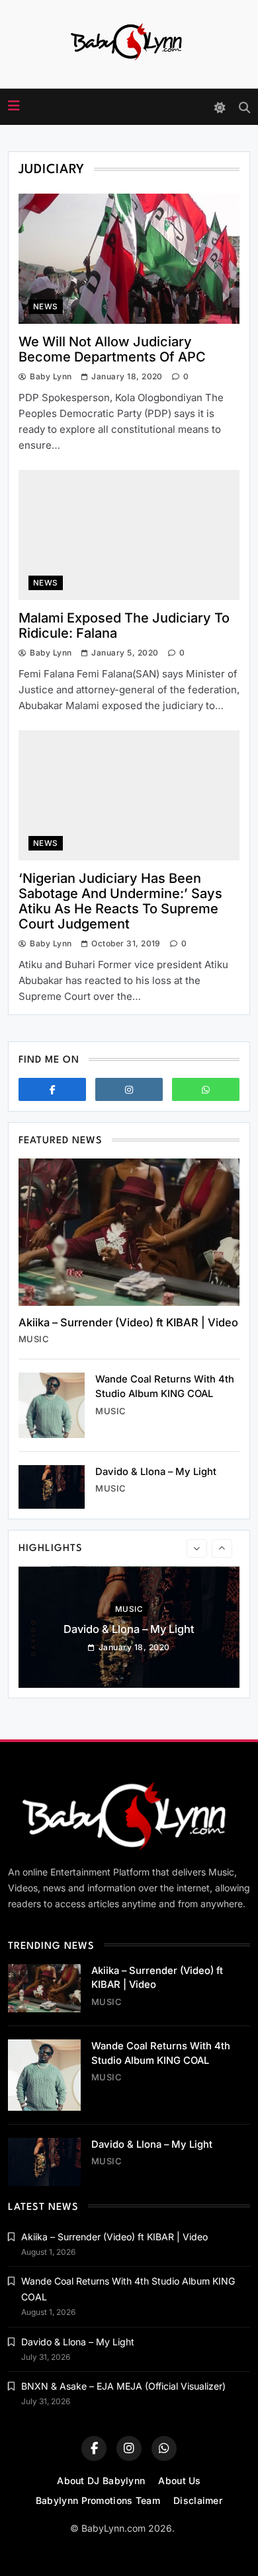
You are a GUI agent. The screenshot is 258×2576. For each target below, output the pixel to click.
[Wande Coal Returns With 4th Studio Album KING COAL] (52, 1405)
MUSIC (34, 1339)
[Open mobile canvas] (14, 106)
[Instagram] (129, 1089)
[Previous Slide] (197, 1548)
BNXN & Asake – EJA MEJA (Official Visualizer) (123, 2386)
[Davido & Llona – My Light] (52, 1487)
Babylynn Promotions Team (98, 2500)
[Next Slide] (222, 1548)
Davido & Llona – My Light (156, 1472)
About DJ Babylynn (101, 2481)
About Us (179, 2481)
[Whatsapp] (206, 1089)
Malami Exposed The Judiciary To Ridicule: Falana (124, 625)
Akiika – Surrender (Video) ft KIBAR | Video (128, 1322)
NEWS (46, 307)
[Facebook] (52, 1089)
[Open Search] (244, 107)
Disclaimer (198, 2500)
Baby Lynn (51, 376)
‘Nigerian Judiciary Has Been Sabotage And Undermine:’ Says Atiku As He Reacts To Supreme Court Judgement (120, 901)
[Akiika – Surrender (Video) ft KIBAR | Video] (129, 1232)
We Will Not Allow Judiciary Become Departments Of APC (112, 349)
